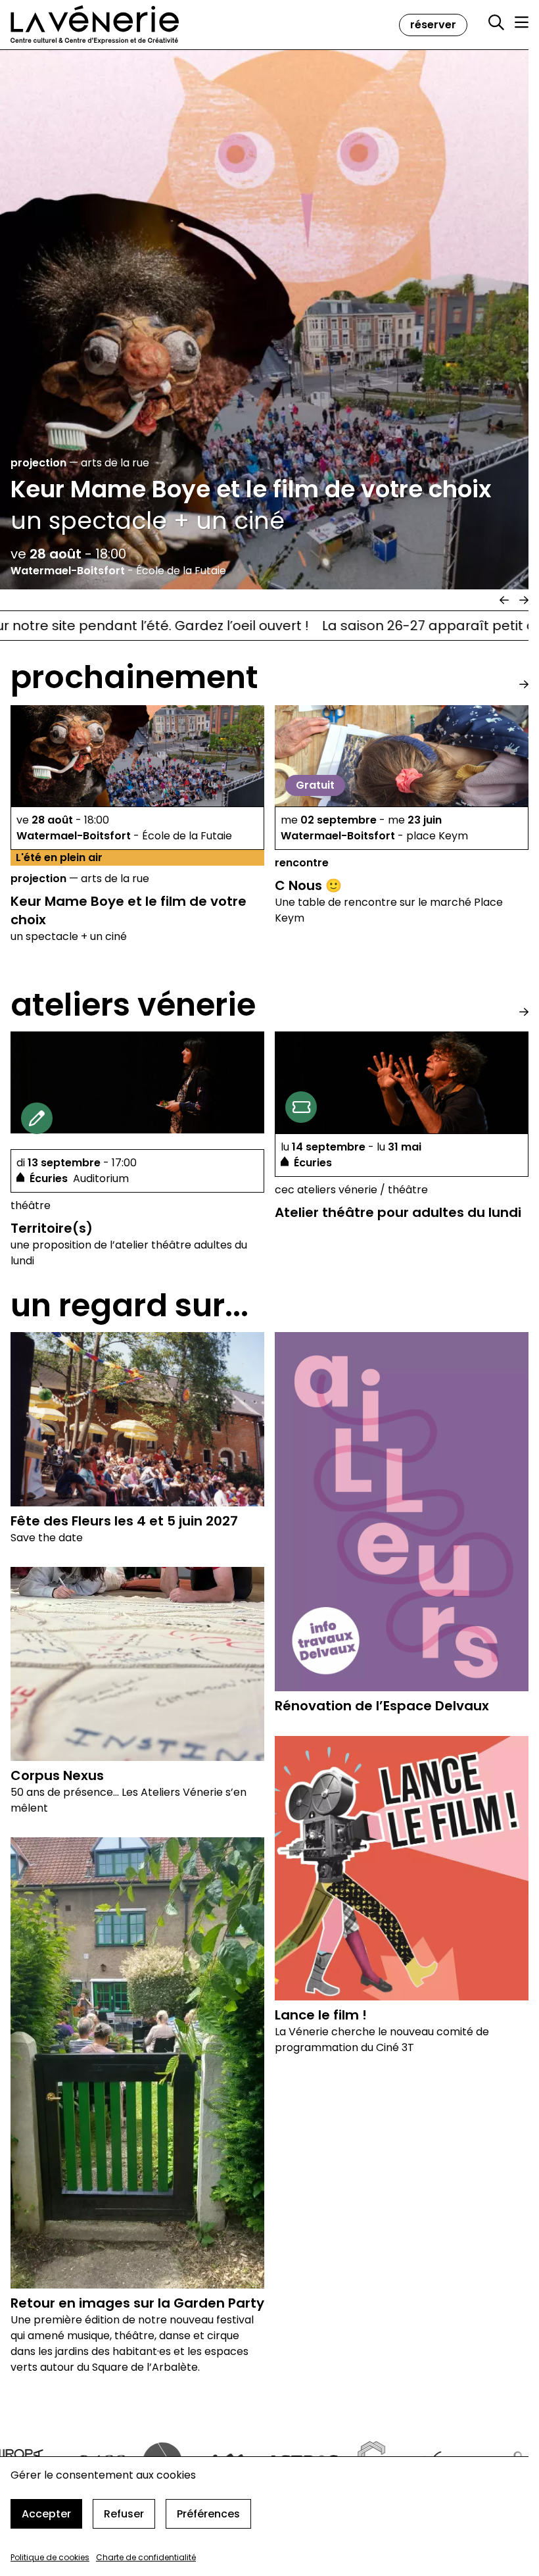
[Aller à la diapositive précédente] (504, 600)
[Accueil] (95, 25)
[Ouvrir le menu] (522, 22)
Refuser (124, 2514)
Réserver (433, 25)
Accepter (46, 2514)
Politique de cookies (50, 2557)
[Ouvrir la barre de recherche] (496, 23)
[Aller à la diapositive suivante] (524, 600)
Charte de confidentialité (146, 2557)
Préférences (208, 2514)
